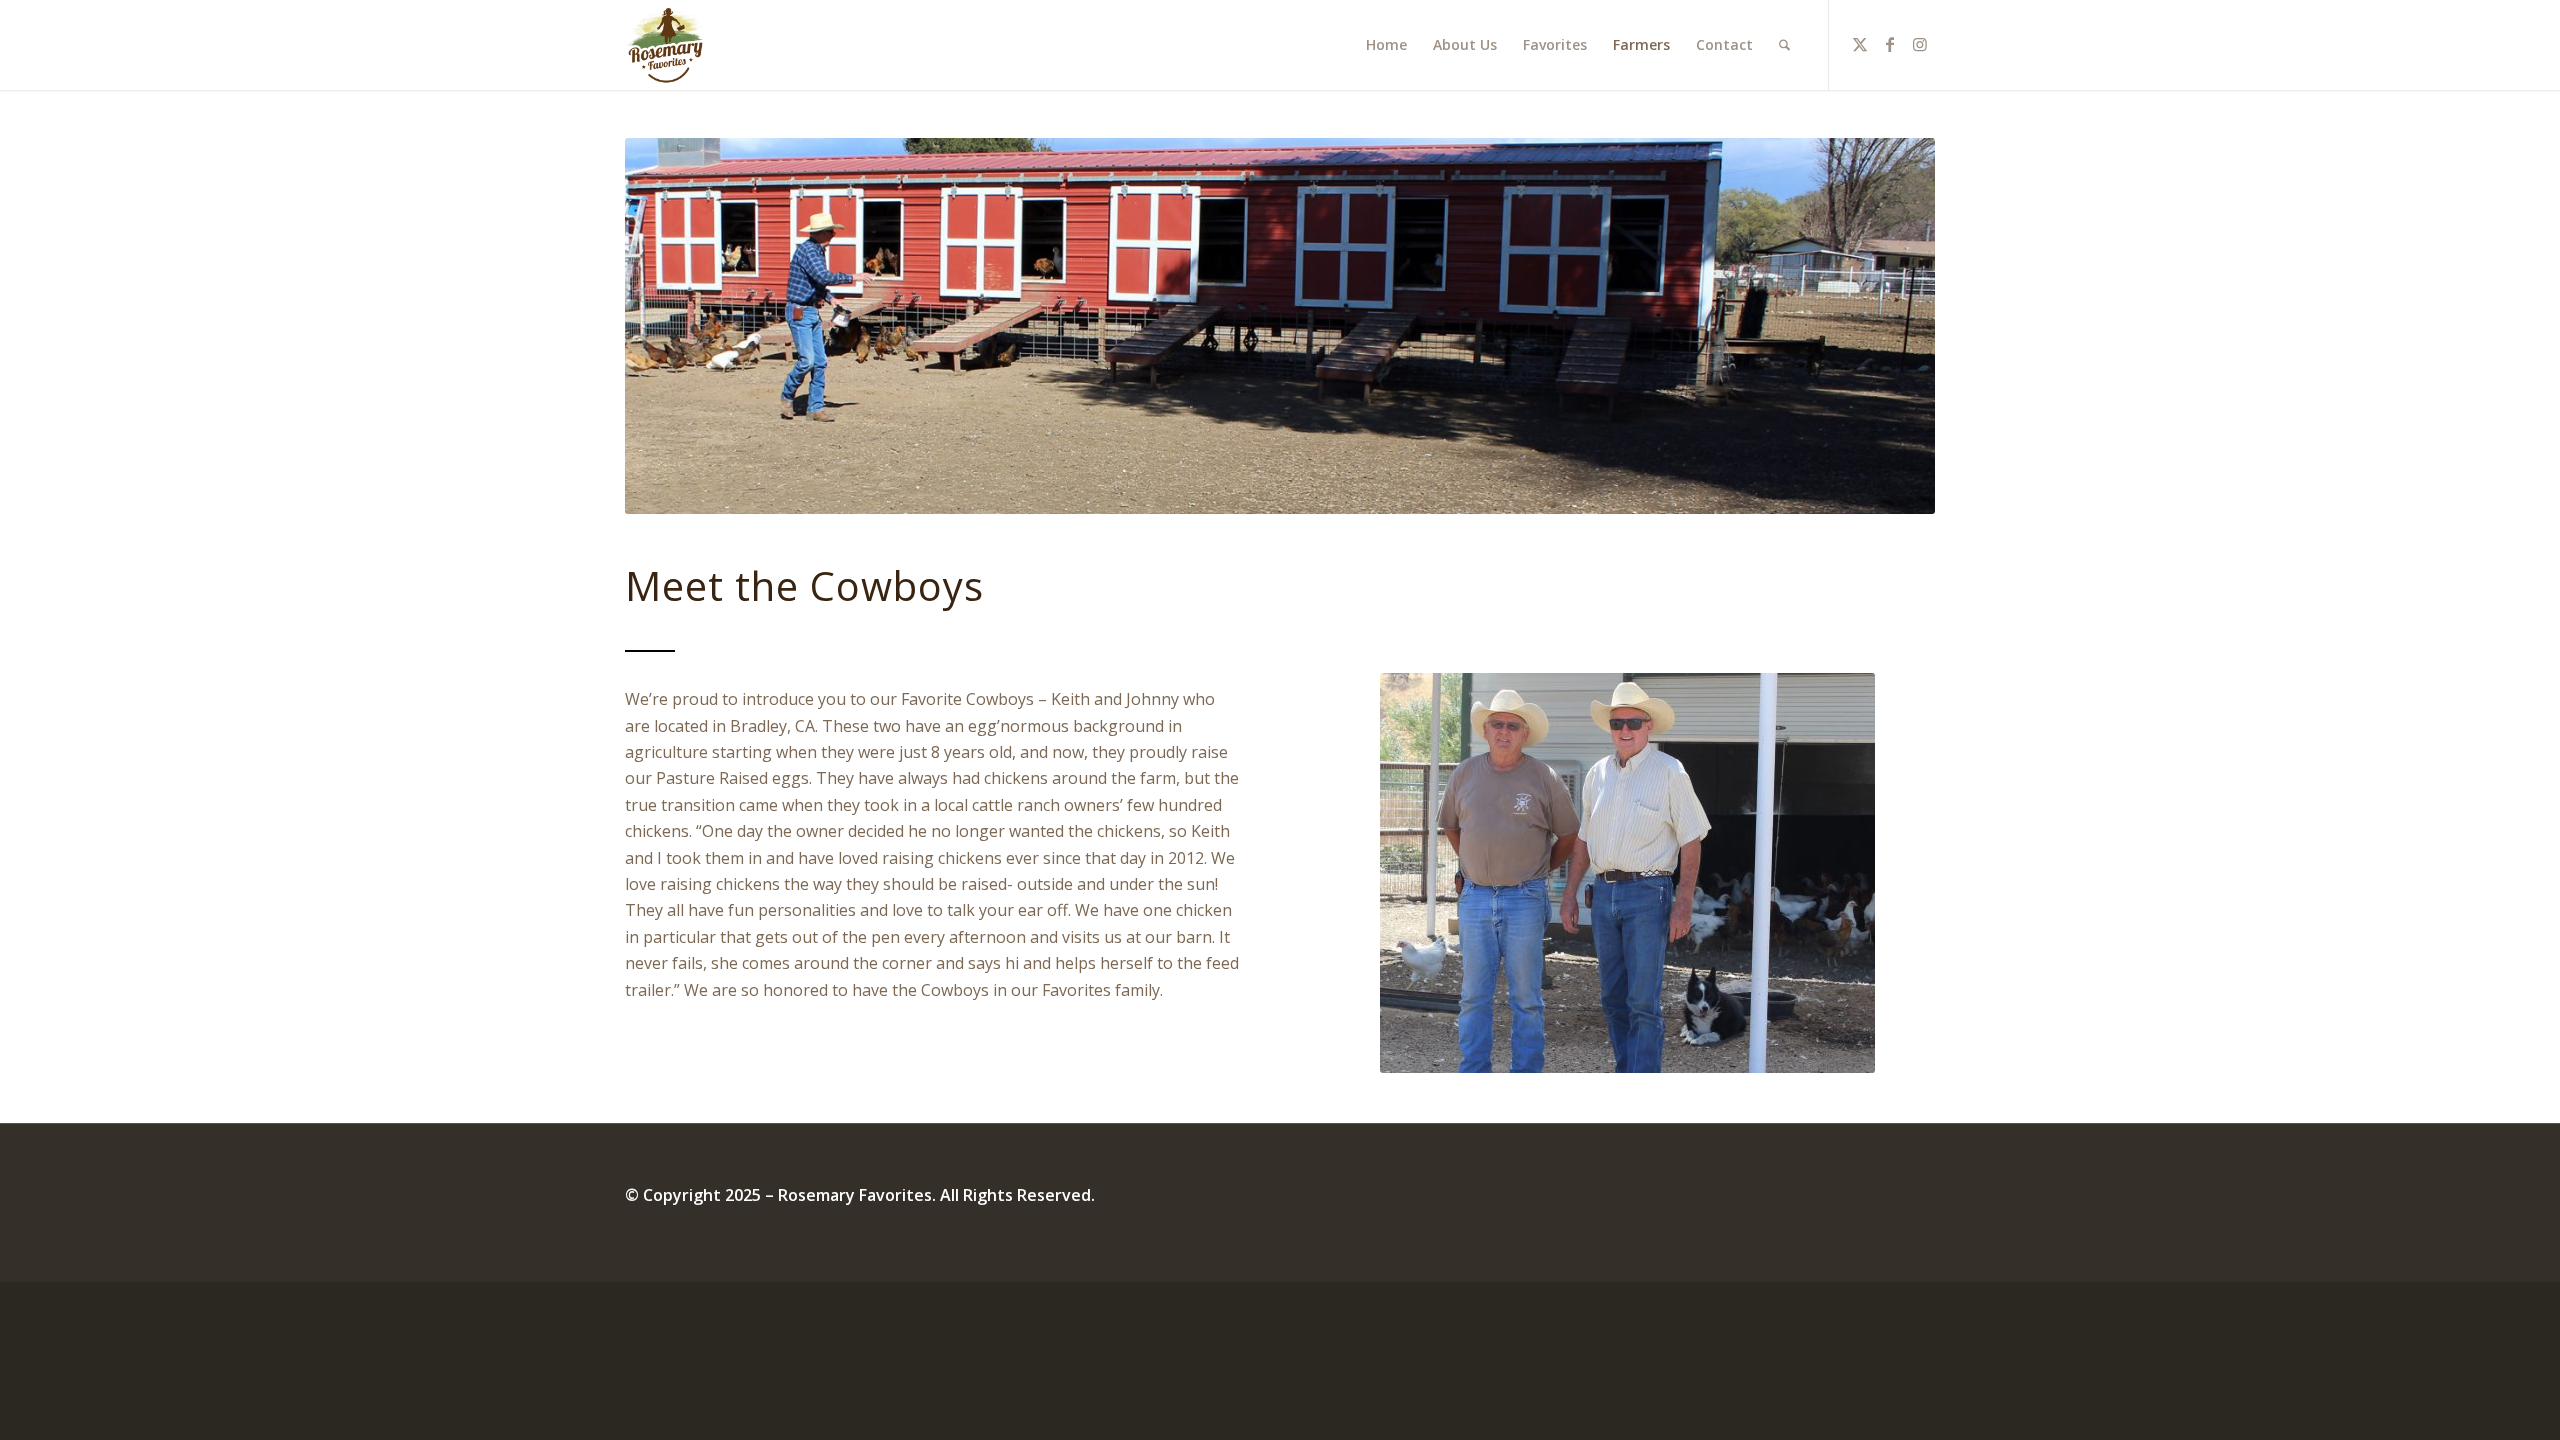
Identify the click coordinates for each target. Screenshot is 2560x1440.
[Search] (1784, 45)
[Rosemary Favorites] (667, 45)
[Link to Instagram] (1920, 44)
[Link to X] (1860, 44)
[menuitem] (1386, 45)
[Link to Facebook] (1890, 44)
